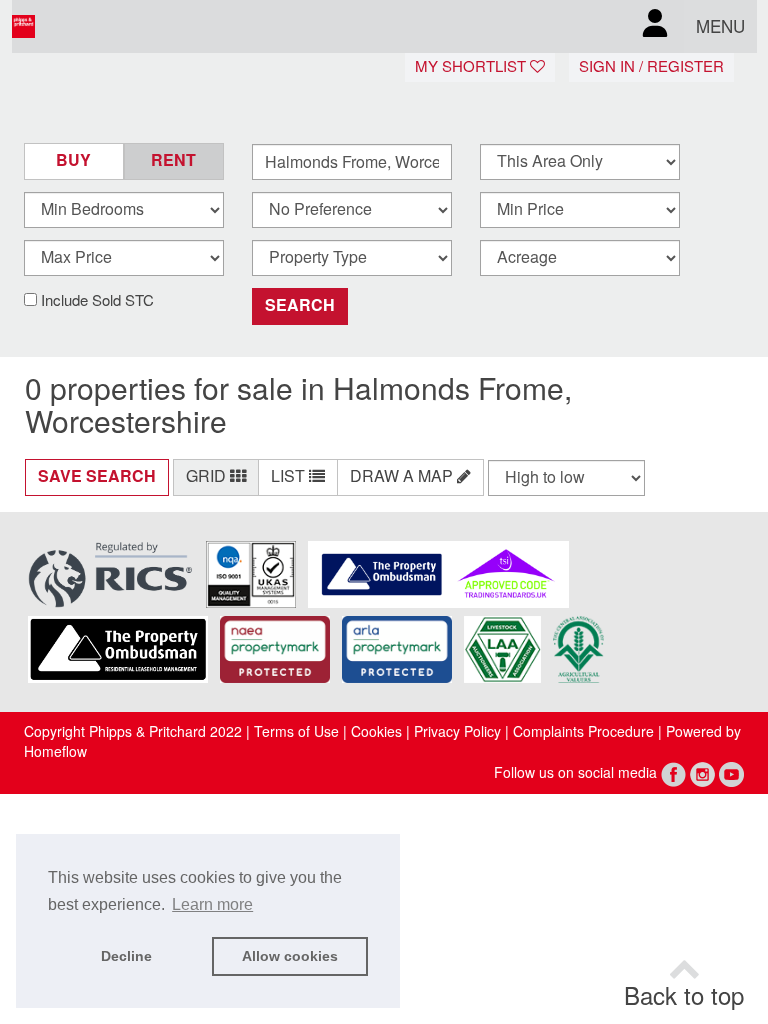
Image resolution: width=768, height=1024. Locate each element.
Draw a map (403, 476)
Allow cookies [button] (290, 956)
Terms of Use (296, 732)
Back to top (684, 997)
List (290, 476)
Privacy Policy (455, 732)
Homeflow (55, 752)
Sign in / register (651, 67)
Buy (73, 160)
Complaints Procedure (583, 732)
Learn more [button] (212, 904)
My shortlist (472, 67)
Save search (97, 476)
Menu (720, 27)
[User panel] (655, 26)
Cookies (376, 732)
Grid (208, 476)
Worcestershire (126, 422)
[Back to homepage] (71, 27)
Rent (173, 160)
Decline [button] (126, 956)
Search (300, 305)
